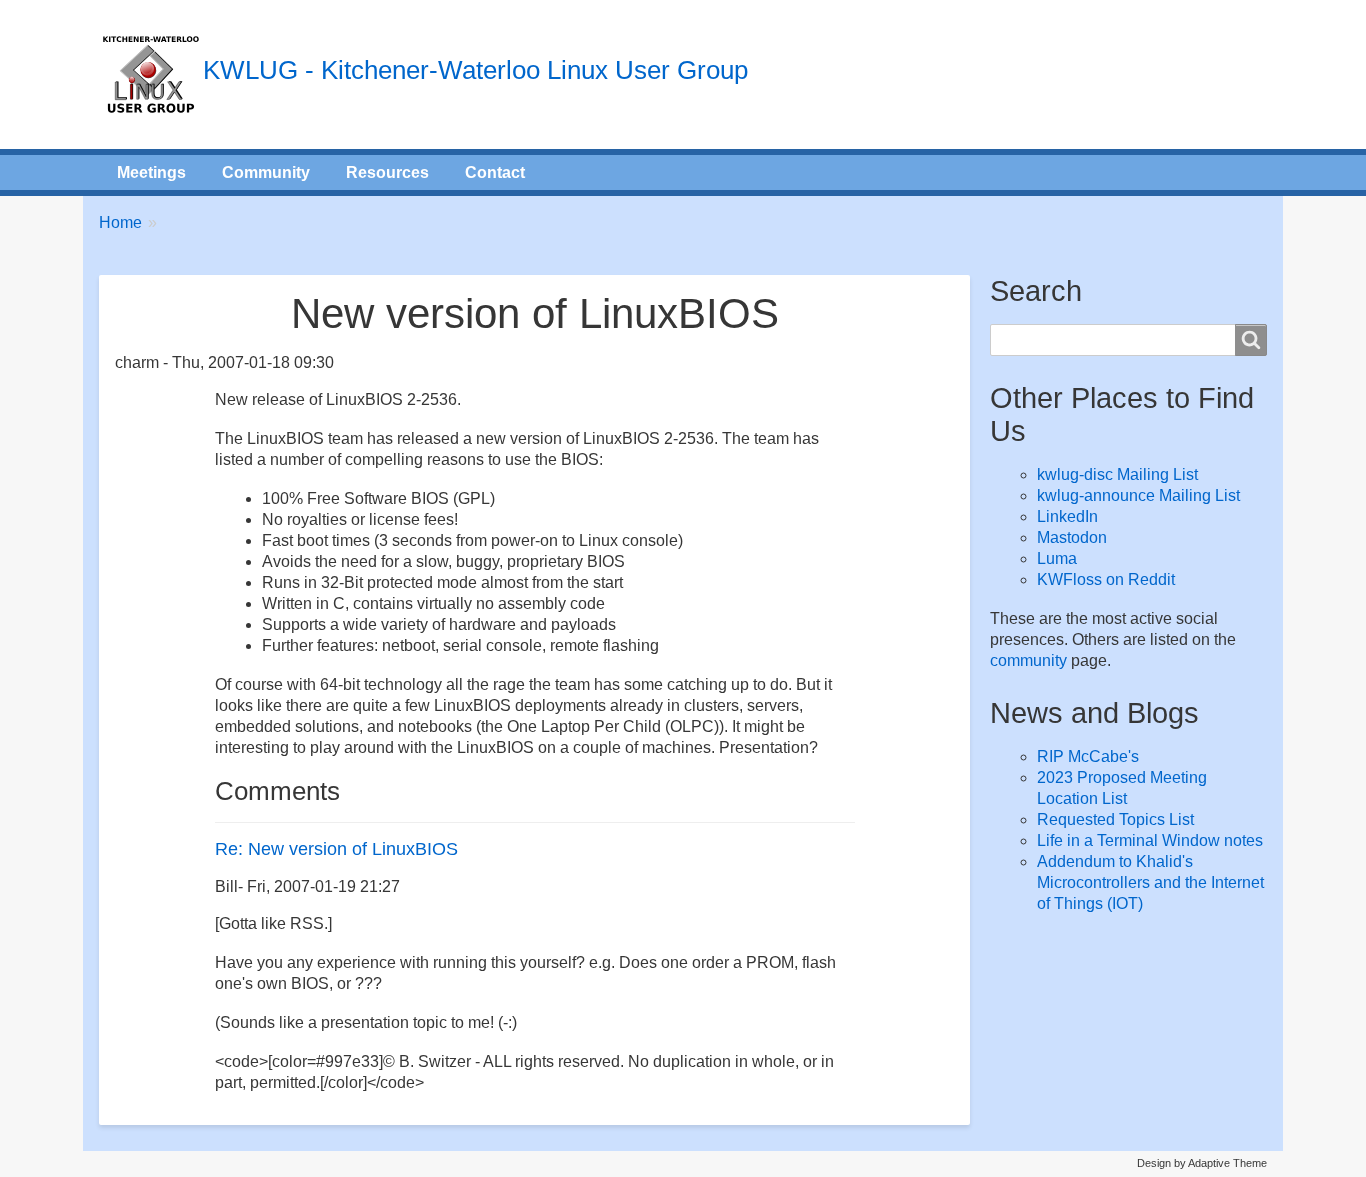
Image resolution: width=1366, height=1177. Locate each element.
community (1028, 660)
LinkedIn (1067, 516)
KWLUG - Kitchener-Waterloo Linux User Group (475, 70)
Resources (387, 172)
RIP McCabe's (1088, 756)
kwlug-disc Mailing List (1117, 474)
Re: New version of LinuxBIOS (336, 849)
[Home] (151, 74)
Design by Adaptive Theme (1202, 1163)
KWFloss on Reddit (1106, 579)
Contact (495, 172)
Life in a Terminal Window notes (1150, 840)
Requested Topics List (1115, 819)
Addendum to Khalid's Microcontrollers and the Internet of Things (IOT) (1150, 882)
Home (120, 222)
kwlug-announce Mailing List (1138, 495)
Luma (1057, 558)
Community (266, 172)
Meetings (151, 172)
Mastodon (1072, 537)
